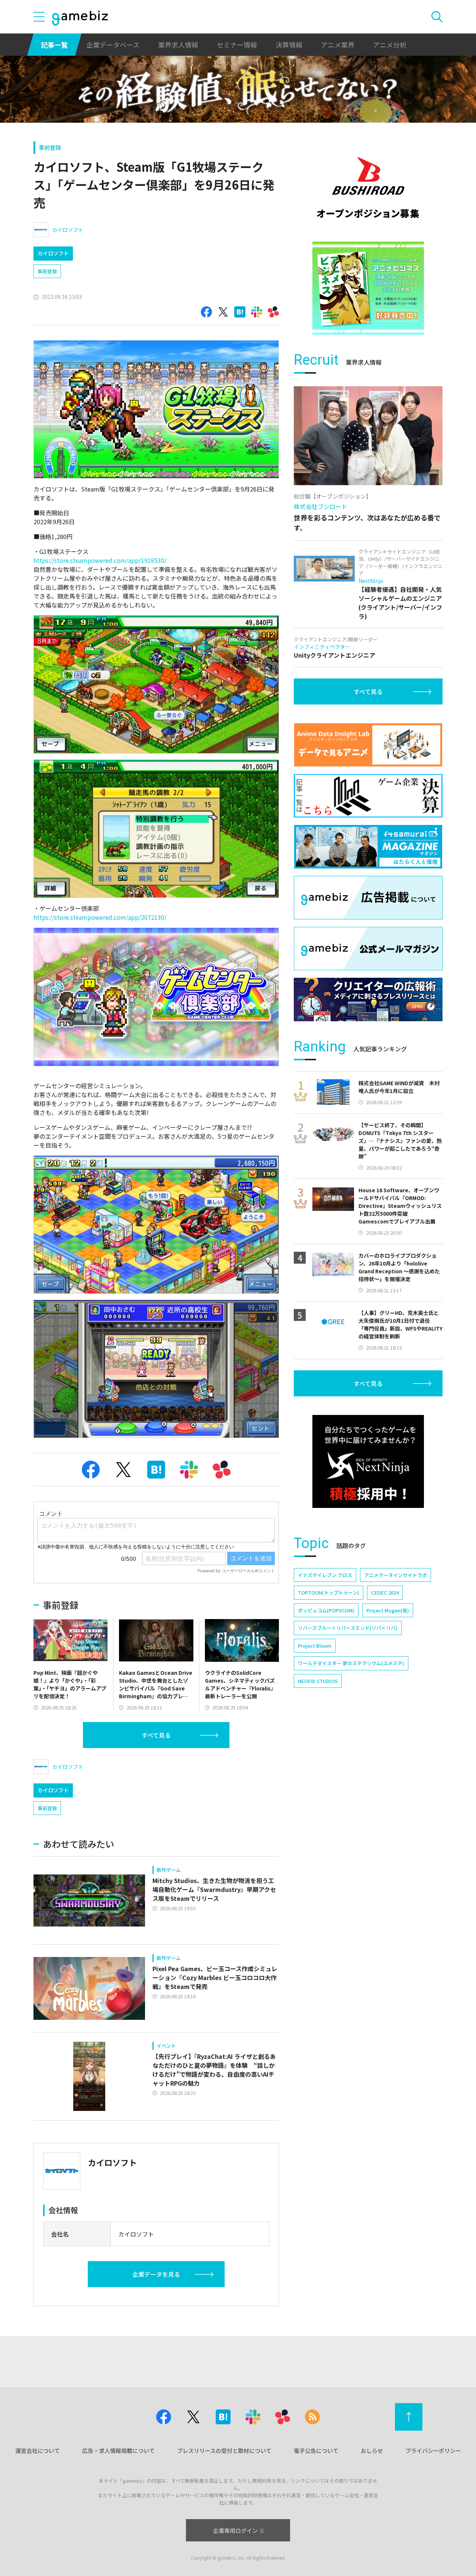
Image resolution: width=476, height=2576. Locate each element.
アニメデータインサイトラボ (395, 1575)
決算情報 (289, 45)
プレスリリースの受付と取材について (224, 2451)
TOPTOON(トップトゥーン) (329, 1592)
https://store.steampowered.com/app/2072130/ (100, 917)
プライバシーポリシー (433, 2451)
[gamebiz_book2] (368, 288)
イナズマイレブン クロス (325, 1575)
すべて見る (156, 1735)
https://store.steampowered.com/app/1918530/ (100, 560)
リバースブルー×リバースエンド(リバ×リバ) (348, 1628)
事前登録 (50, 147)
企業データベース (113, 45)
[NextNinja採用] (368, 1461)
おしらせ (372, 2451)
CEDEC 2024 (385, 1592)
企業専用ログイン (235, 2530)
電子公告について (316, 2451)
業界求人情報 (178, 45)
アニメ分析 (390, 45)
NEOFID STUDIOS (318, 1681)
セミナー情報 (237, 45)
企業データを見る (156, 2274)
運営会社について (38, 2451)
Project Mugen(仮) (388, 1610)
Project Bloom (315, 1646)
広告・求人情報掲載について (118, 2451)
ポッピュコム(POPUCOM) (326, 1610)
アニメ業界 (338, 45)
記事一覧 (54, 45)
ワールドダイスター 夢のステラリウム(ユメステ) (351, 1663)
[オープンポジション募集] (368, 188)
